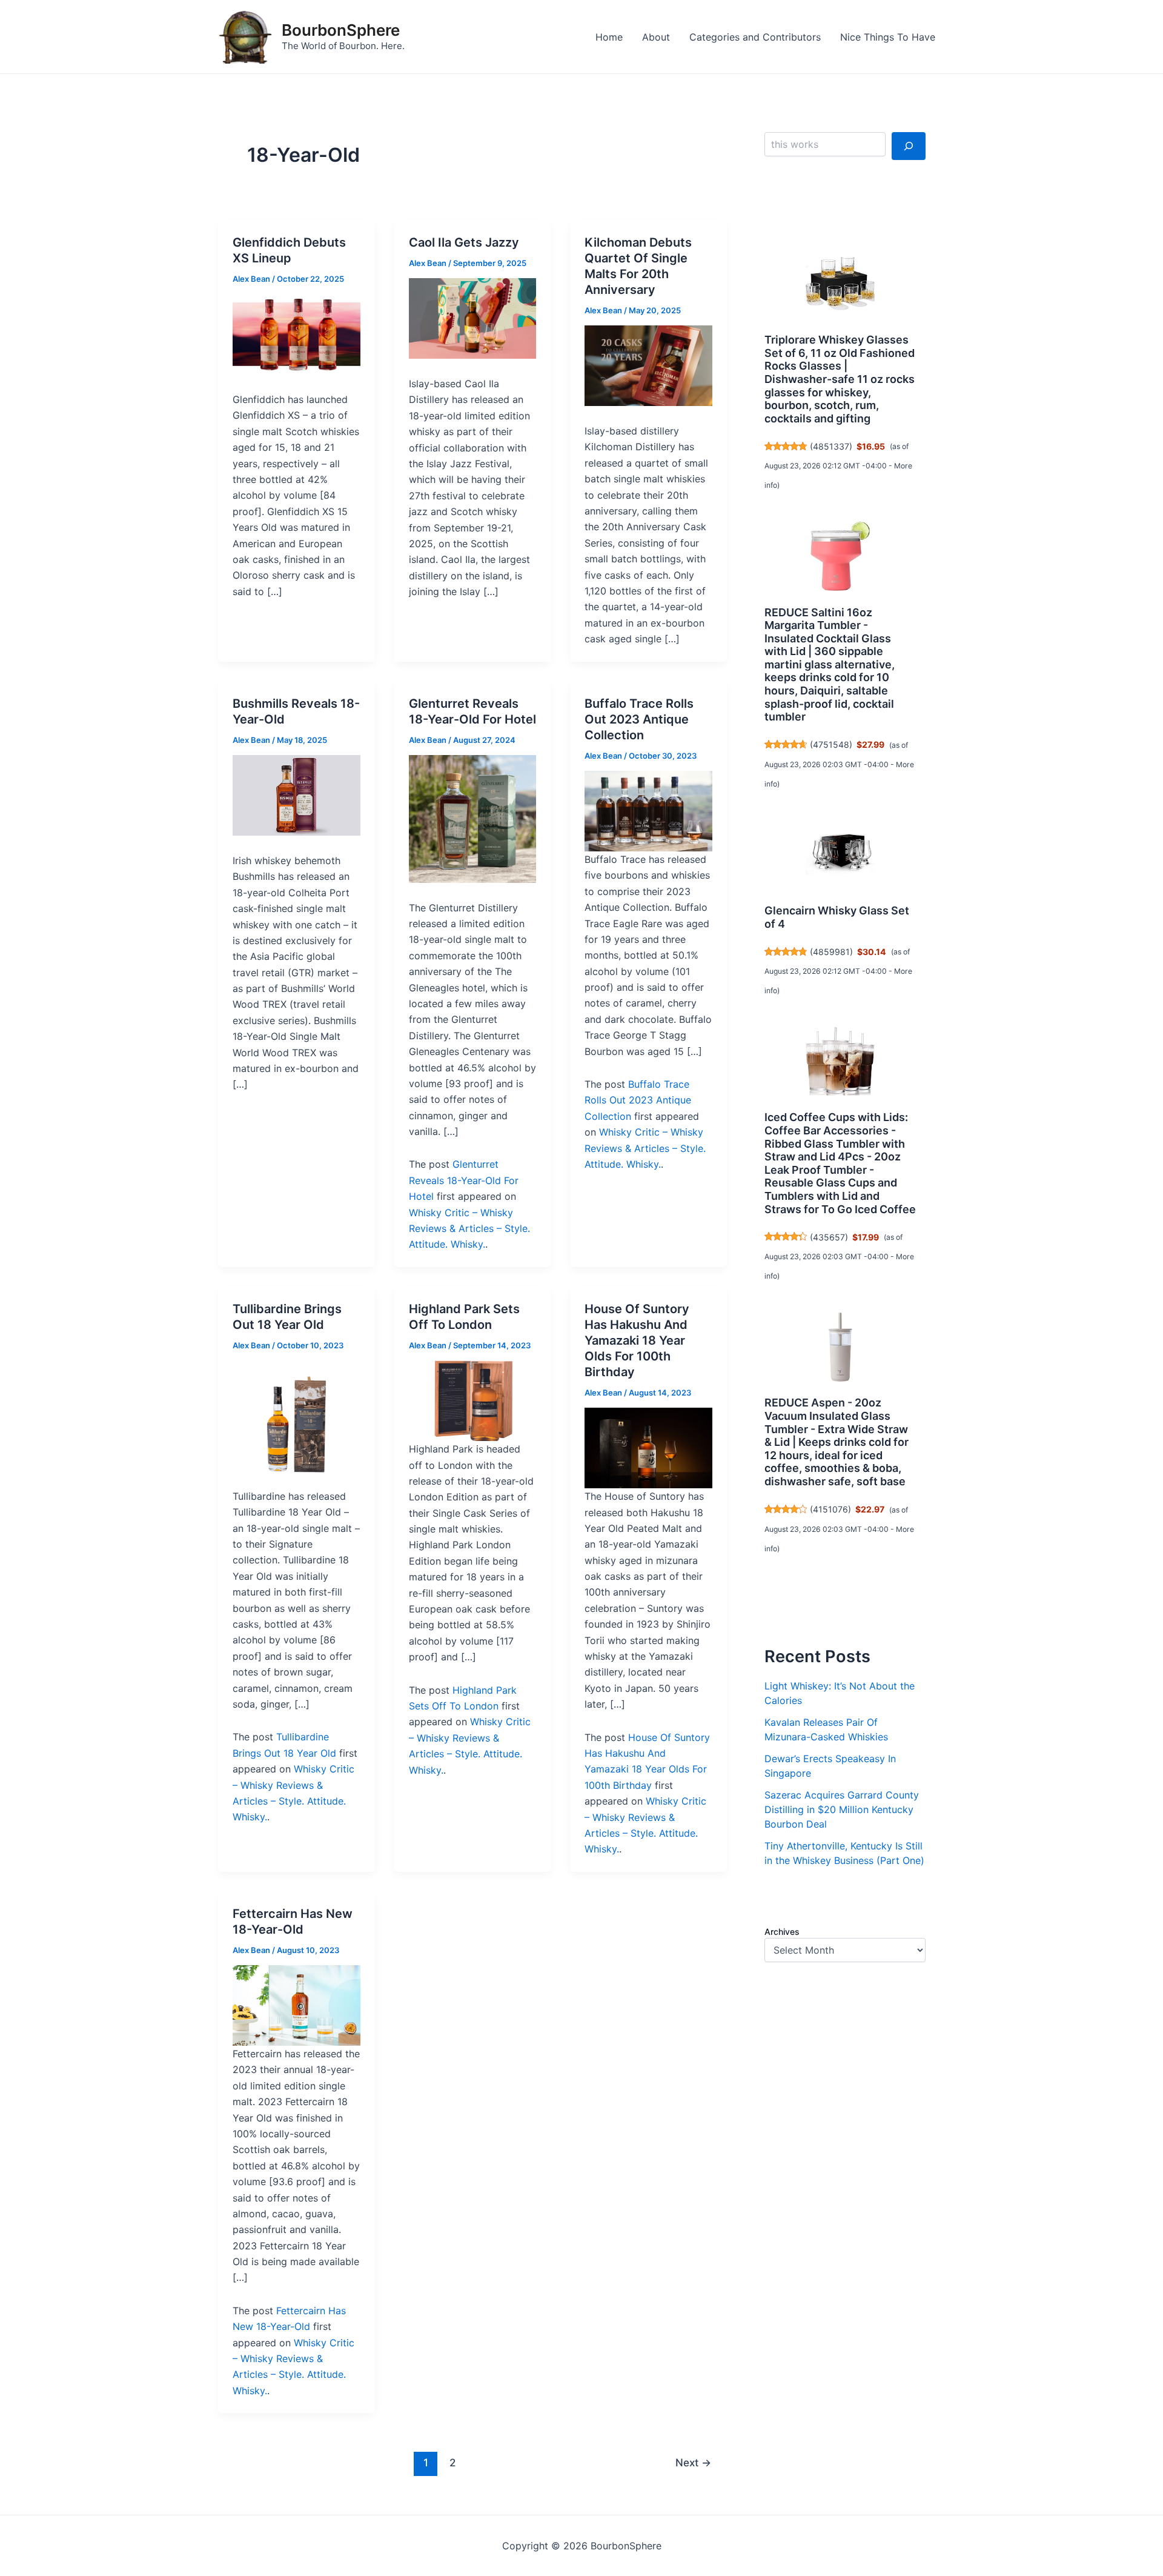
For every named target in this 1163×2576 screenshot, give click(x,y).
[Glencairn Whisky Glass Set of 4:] (840, 854)
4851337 (831, 446)
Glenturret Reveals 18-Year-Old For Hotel (464, 1180)
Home (609, 37)
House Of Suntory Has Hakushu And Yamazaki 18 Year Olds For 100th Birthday (637, 1340)
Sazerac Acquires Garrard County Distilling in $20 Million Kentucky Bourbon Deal (842, 1809)
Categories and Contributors (755, 37)
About (656, 37)
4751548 (831, 744)
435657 (829, 1237)
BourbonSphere (341, 30)
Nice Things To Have (888, 37)
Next (693, 2462)
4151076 (830, 1509)
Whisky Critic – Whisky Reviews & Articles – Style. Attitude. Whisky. (469, 1229)
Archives (782, 1932)
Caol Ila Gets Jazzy (464, 242)
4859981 (831, 952)
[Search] (909, 146)
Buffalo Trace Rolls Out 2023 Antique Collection (639, 719)
